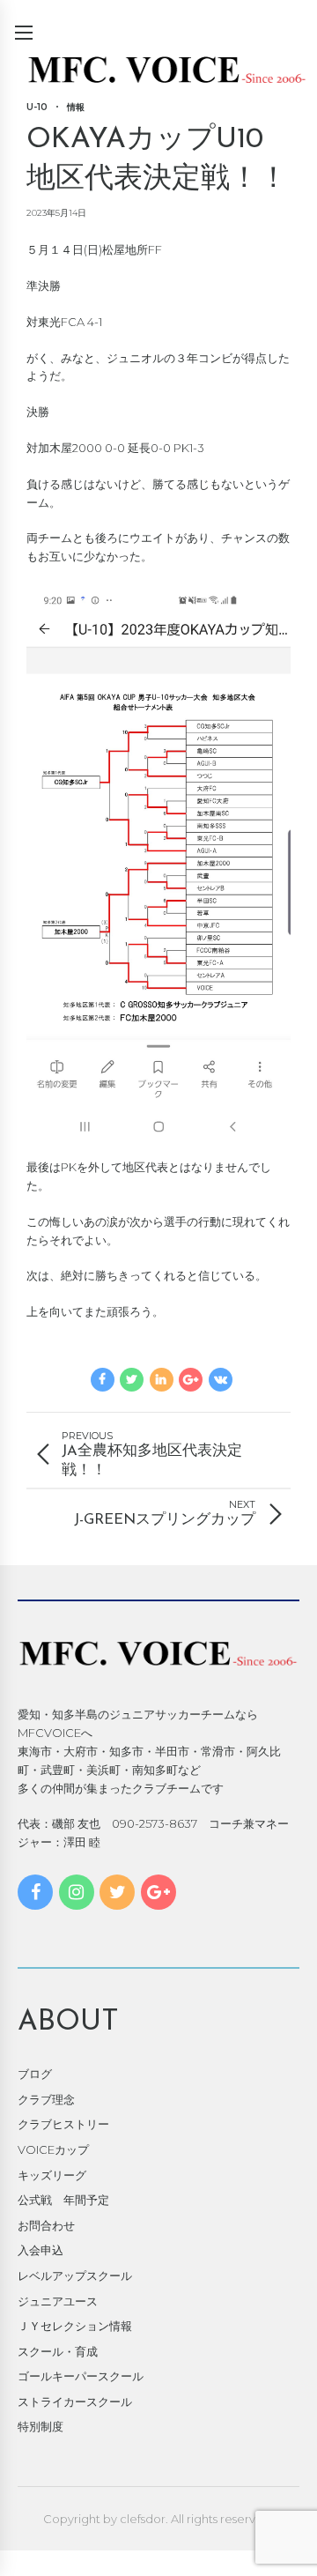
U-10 (37, 107)
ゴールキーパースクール (81, 2376)
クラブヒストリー (63, 2124)
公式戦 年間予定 (63, 2200)
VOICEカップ (53, 2149)
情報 (76, 107)
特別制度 (41, 2426)
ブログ (35, 2074)
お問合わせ (46, 2225)
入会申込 (41, 2250)
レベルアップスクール (75, 2275)
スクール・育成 (58, 2351)
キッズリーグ (52, 2175)
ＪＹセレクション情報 (75, 2326)
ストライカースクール (75, 2402)
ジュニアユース (58, 2301)
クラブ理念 (46, 2099)
